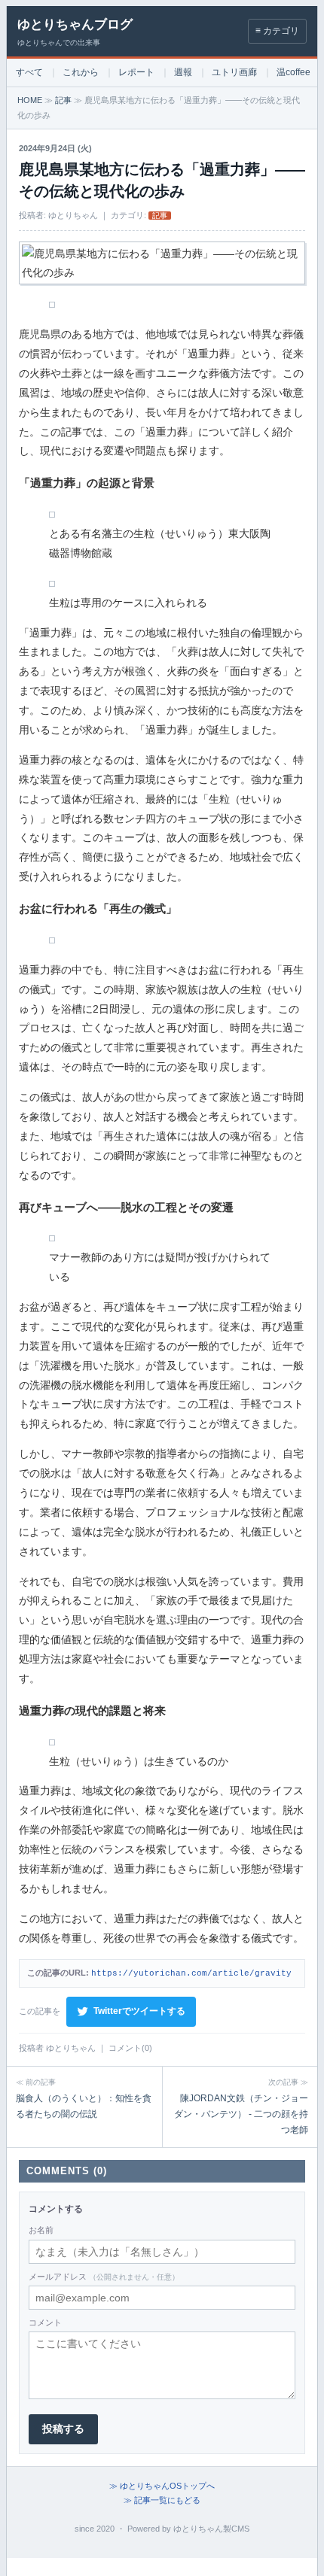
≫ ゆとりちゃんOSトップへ (162, 2486)
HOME (30, 100)
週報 (183, 72)
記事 (63, 100)
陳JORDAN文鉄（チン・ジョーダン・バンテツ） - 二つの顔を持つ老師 (241, 2107)
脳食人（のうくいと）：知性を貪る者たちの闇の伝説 (84, 2099)
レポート (136, 72)
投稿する (63, 2429)
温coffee (293, 72)
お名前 (41, 2230)
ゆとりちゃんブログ (75, 24)
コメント (45, 2322)
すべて (29, 72)
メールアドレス (104, 2277)
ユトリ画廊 (234, 72)
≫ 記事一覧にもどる (162, 2500)
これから (81, 72)
